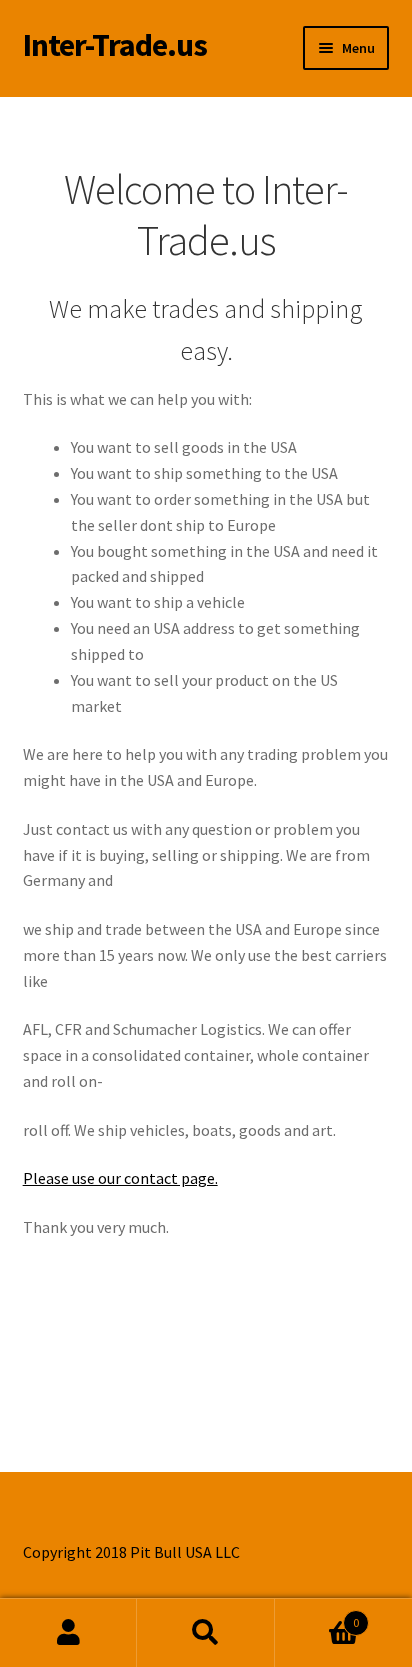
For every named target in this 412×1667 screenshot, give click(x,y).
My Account (68, 1633)
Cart (317, 1615)
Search (205, 1633)
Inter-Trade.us (115, 45)
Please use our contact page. (120, 1178)
